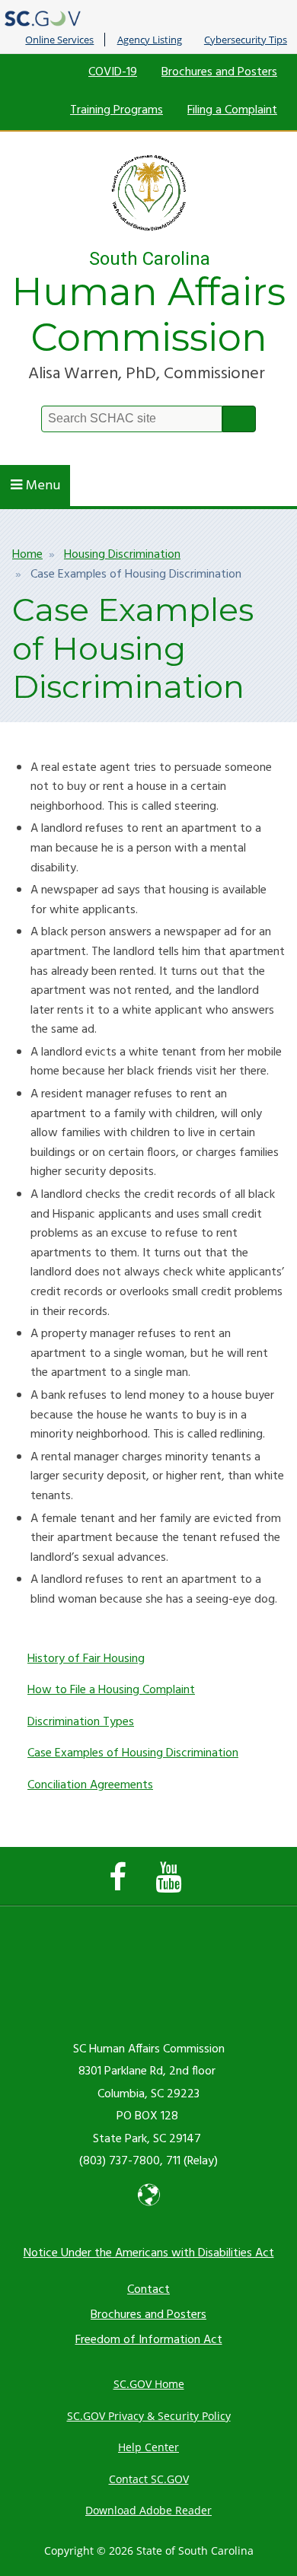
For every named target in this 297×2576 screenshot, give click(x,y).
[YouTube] (172, 1885)
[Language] (149, 2208)
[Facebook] (121, 1885)
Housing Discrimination (122, 555)
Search (239, 419)
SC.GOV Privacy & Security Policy (149, 2416)
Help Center (148, 2447)
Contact (148, 2290)
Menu (43, 486)
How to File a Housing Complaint (111, 1690)
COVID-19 (113, 72)
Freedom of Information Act (149, 2340)
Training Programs (117, 110)
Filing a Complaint (232, 110)
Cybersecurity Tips (246, 40)
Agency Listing (150, 40)
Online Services (59, 40)
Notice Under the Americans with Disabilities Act (149, 2253)
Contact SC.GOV (149, 2479)
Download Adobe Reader (148, 2510)
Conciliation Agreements (90, 1785)
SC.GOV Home (149, 2384)
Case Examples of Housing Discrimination (133, 1753)
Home (27, 555)
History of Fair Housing (86, 1659)
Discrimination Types (81, 1722)
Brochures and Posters (219, 72)
